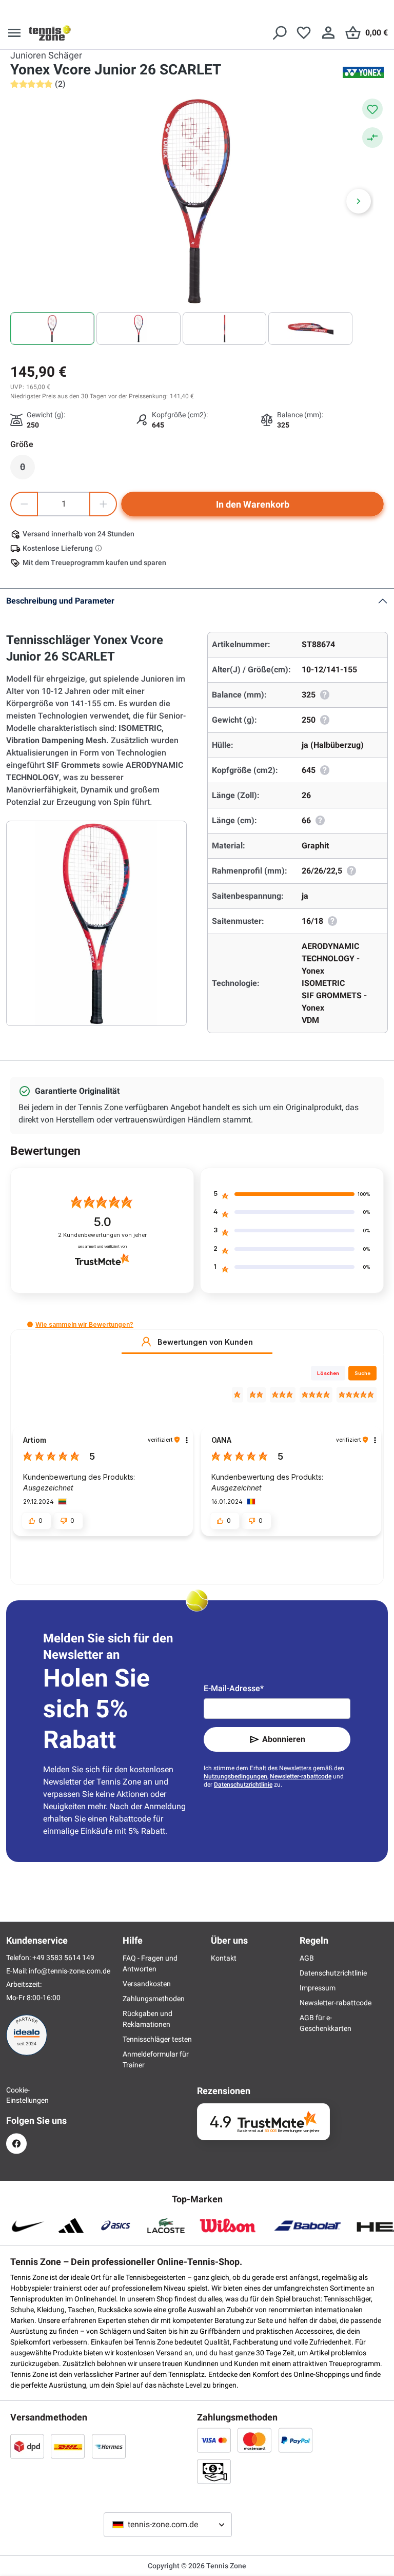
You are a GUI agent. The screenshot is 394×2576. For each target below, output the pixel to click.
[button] (30, 1324)
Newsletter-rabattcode (301, 1776)
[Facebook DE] (16, 2144)
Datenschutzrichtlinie (243, 1785)
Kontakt (224, 1958)
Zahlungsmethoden (154, 1999)
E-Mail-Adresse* (234, 1688)
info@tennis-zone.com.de (70, 1971)
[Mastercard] (254, 2440)
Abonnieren (284, 1739)
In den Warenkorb (253, 504)
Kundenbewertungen (102, 1235)
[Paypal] (295, 2440)
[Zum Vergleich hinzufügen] (372, 138)
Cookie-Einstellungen (16, 2095)
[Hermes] (109, 2446)
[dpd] (27, 2446)
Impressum (318, 1988)
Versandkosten (147, 1984)
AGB (307, 1958)
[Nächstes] (359, 201)
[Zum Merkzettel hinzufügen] (372, 109)
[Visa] (214, 2440)
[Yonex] (363, 72)
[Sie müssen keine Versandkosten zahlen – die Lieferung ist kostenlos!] (100, 548)
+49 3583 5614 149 (63, 1958)
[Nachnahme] (214, 2471)
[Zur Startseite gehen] (50, 33)
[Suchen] (279, 33)
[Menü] (14, 33)
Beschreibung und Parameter (60, 601)
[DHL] (68, 2446)
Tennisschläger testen (157, 2039)
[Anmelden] (328, 33)
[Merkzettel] (304, 33)
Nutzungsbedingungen (235, 1776)
